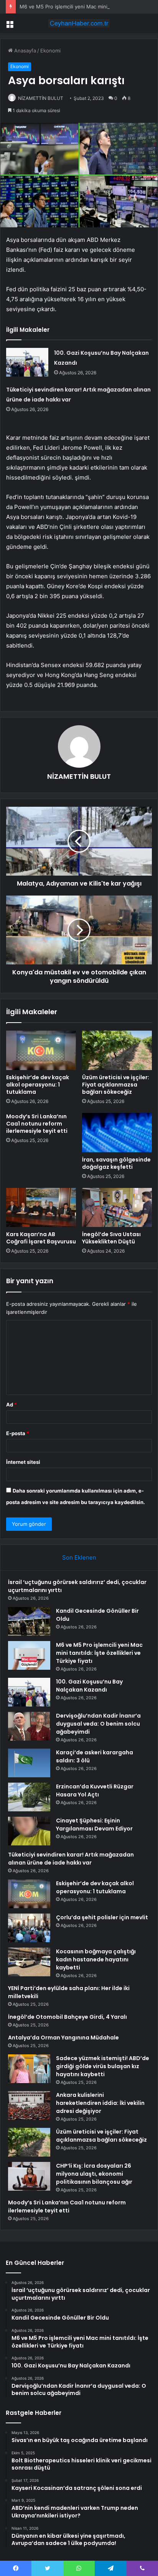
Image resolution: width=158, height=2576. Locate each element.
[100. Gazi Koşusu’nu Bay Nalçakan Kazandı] (27, 362)
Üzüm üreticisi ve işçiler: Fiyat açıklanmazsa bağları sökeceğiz (116, 1085)
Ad (12, 1405)
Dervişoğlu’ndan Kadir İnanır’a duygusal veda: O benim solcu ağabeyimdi (98, 1724)
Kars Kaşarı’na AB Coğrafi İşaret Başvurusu (41, 1238)
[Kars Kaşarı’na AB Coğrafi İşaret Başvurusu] (41, 1208)
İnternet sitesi (23, 1462)
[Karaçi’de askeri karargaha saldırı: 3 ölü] (29, 1763)
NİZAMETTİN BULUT (41, 98)
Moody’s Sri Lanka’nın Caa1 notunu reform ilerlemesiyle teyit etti (37, 1124)
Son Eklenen (79, 1557)
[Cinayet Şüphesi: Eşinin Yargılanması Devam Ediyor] (29, 1831)
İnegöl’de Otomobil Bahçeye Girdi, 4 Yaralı (67, 2017)
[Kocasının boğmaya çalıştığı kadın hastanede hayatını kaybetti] (29, 1962)
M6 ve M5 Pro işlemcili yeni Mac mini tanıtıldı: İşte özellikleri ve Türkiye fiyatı (99, 1653)
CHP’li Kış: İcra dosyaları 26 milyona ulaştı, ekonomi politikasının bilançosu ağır (94, 2174)
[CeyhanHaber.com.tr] (79, 23)
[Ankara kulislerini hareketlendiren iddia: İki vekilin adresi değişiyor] (29, 2105)
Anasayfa (24, 51)
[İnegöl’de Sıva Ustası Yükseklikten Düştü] (117, 1208)
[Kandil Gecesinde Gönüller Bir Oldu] (29, 1621)
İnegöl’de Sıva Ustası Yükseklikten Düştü (111, 1238)
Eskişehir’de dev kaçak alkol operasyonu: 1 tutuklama (38, 1085)
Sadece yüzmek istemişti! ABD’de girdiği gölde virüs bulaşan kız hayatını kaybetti (103, 2066)
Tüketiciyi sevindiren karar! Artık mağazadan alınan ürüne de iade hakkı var (71, 1859)
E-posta (18, 1433)
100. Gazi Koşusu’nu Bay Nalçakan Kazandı (89, 1686)
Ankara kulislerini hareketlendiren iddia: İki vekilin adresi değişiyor (100, 2103)
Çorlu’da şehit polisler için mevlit (102, 1917)
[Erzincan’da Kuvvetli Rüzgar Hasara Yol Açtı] (29, 1797)
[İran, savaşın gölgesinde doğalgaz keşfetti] (117, 1133)
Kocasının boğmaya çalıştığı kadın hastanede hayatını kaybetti (96, 1959)
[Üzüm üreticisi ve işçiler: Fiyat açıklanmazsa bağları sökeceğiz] (117, 1050)
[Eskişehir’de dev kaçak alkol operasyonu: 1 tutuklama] (41, 1050)
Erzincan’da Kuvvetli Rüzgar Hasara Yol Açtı (95, 1790)
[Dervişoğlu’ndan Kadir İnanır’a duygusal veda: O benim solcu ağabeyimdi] (29, 1726)
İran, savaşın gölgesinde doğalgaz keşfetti (116, 1163)
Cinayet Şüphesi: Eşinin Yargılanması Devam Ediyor (94, 1825)
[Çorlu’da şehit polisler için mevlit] (29, 1928)
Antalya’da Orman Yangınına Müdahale (63, 2038)
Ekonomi (50, 51)
